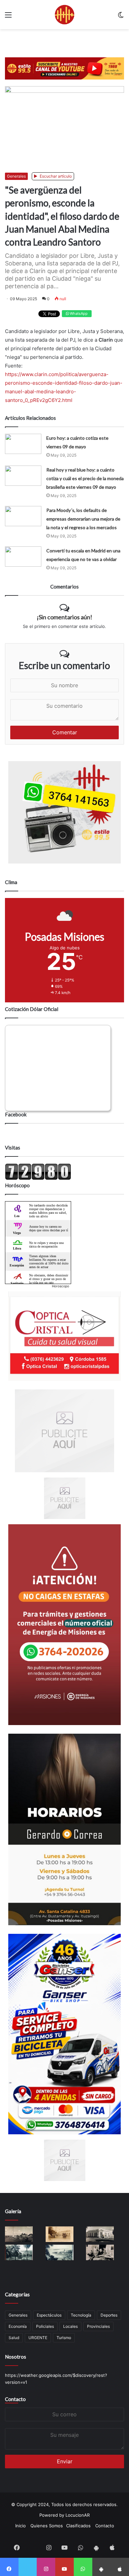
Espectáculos (49, 2315)
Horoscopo (61, 1286)
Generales (16, 176)
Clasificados (78, 2526)
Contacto (15, 2399)
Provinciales (98, 2326)
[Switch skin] (121, 17)
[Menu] (8, 17)
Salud (14, 2338)
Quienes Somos (47, 2526)
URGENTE (38, 2338)
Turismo (64, 2338)
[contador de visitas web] (38, 1178)
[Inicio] (64, 15)
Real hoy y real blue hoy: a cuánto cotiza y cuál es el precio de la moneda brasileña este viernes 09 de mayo (85, 478)
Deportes (109, 2315)
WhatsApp (78, 313)
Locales (70, 2326)
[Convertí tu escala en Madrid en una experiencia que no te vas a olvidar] (23, 557)
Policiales (45, 2326)
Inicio (21, 2526)
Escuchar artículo (55, 176)
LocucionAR (78, 2515)
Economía (18, 2326)
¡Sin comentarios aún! (64, 617)
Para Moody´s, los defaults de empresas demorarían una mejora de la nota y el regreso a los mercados (83, 519)
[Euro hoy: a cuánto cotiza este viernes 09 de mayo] (23, 444)
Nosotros (16, 2357)
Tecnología (81, 2315)
